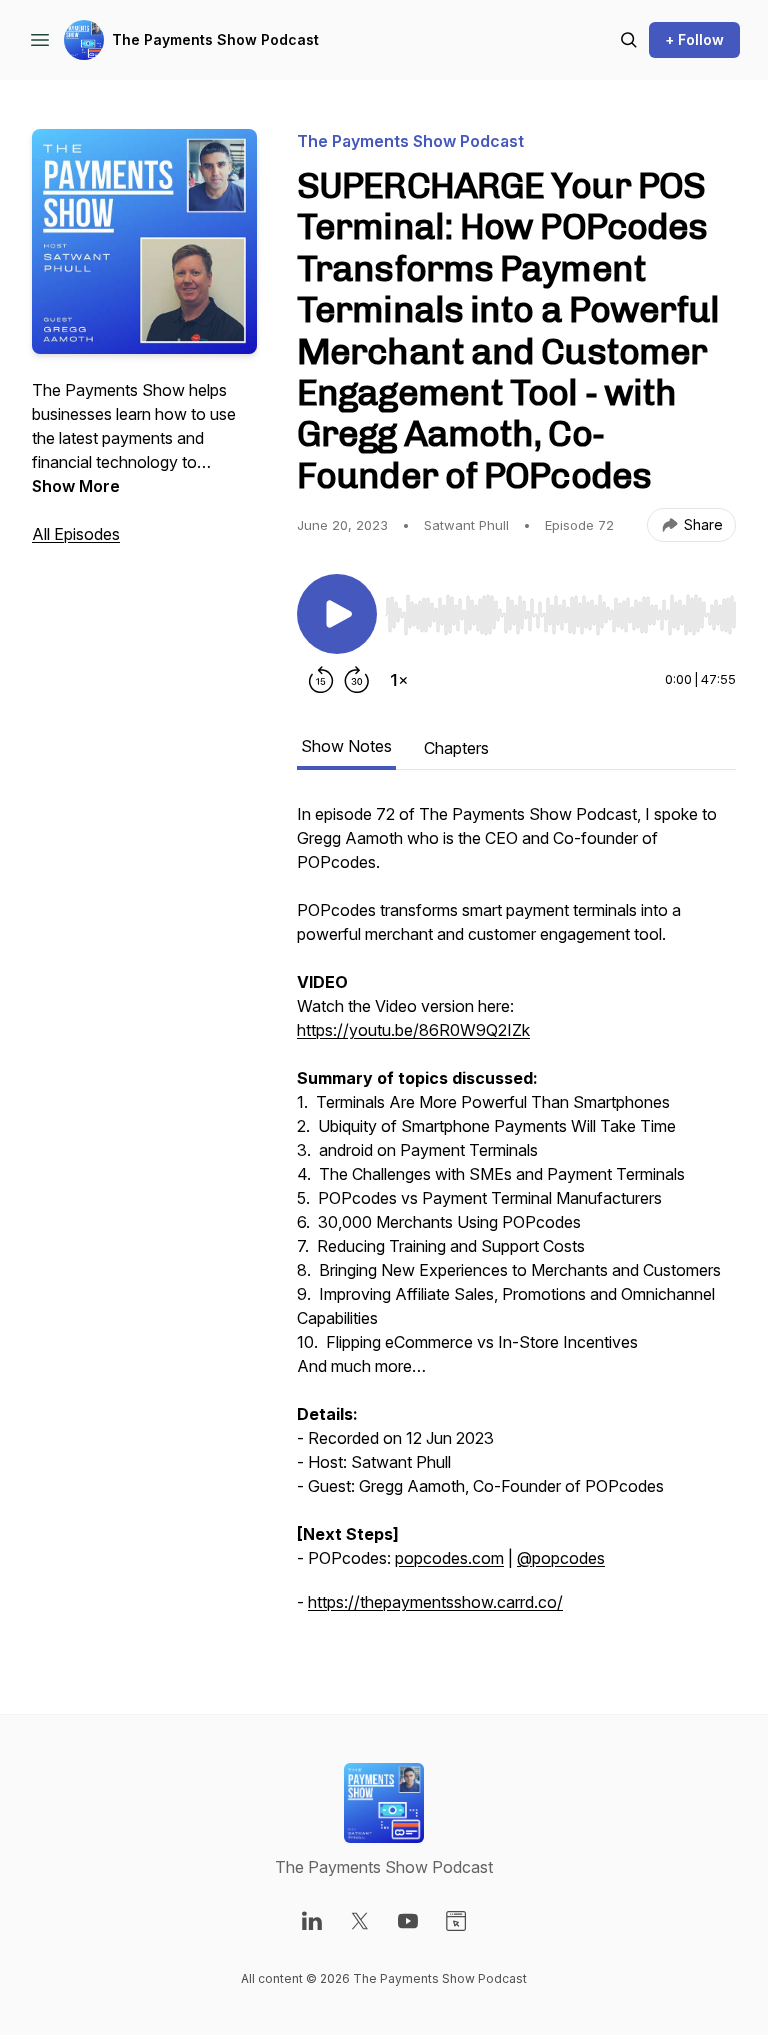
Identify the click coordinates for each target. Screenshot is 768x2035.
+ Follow (694, 39)
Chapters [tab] (456, 748)
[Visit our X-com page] (360, 1921)
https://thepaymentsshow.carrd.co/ (435, 1602)
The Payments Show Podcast (215, 39)
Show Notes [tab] (346, 746)
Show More (76, 486)
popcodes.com (449, 1558)
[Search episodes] (629, 40)
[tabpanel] (516, 1218)
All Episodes (76, 534)
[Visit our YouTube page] (408, 1921)
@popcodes (561, 1558)
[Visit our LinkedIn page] (312, 1921)
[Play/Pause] (337, 614)
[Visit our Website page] (456, 1921)
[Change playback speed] (399, 680)
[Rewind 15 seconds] (321, 680)
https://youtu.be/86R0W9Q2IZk (413, 1030)
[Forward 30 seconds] (357, 680)
